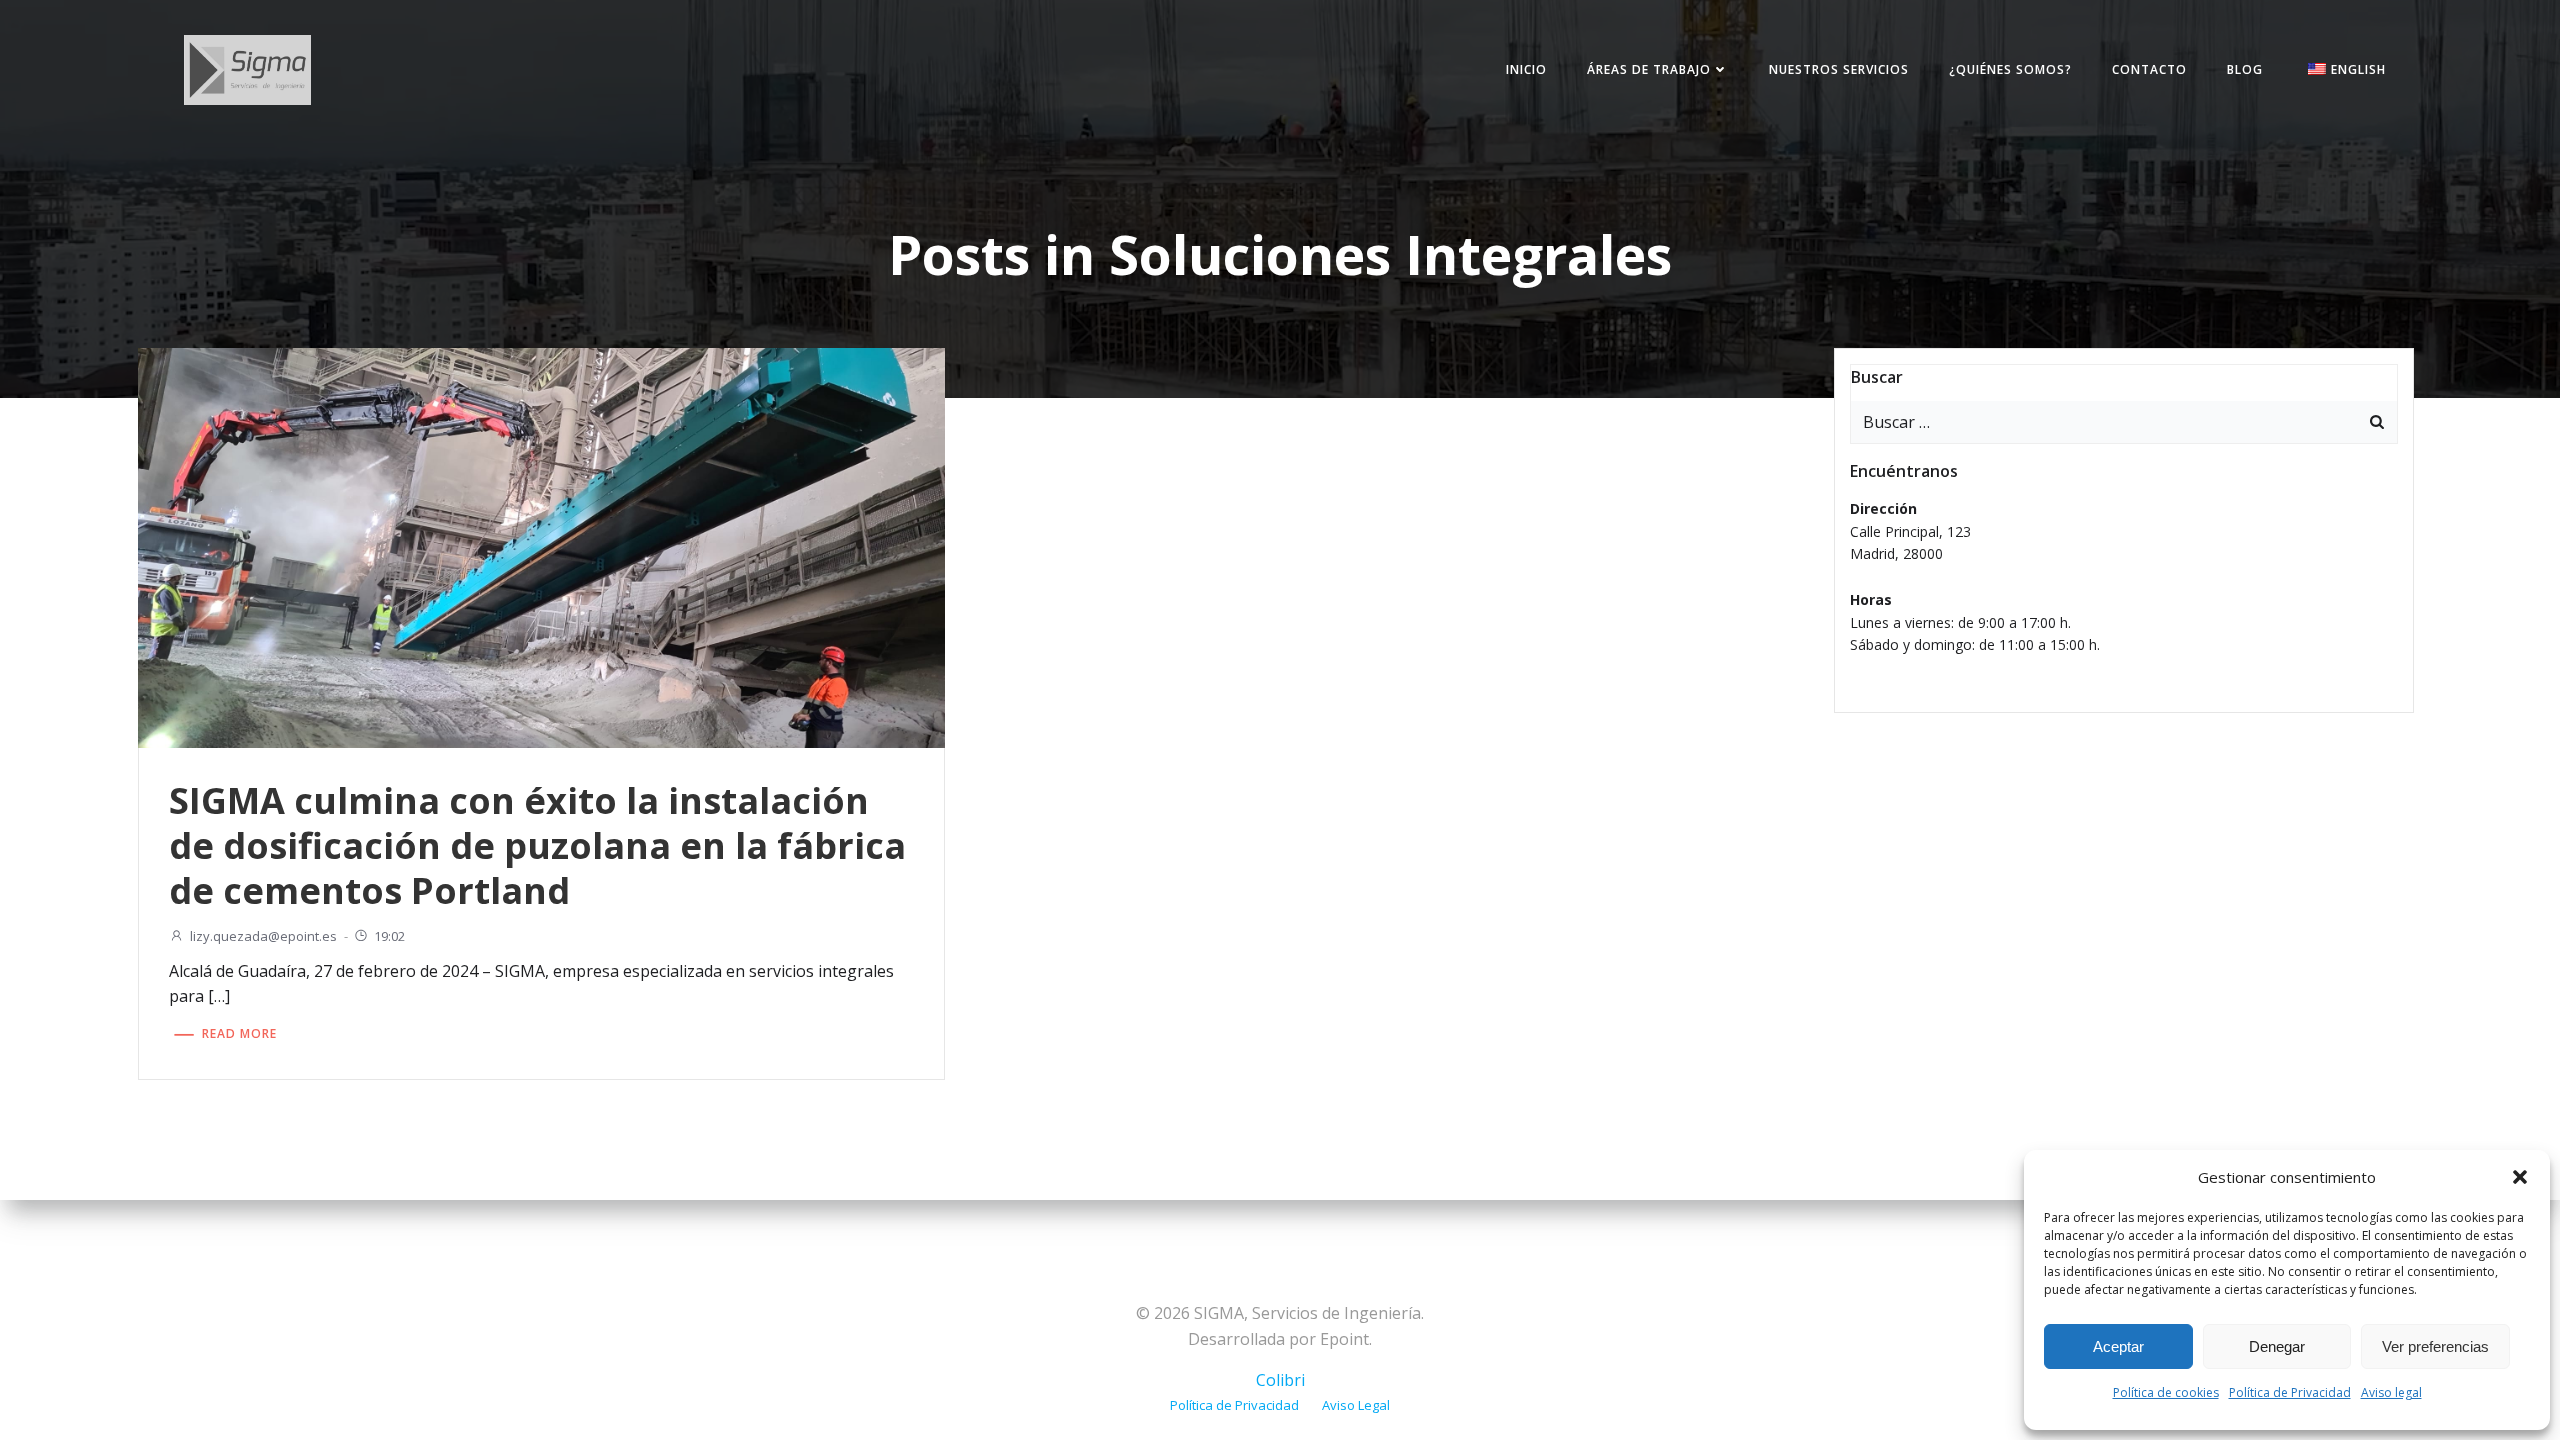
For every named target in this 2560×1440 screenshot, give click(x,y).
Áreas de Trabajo (1649, 69)
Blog (2245, 69)
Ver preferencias (2435, 1346)
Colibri (1280, 1380)
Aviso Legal (1356, 1405)
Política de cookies (2166, 1392)
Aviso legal (2391, 1392)
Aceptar (2118, 1346)
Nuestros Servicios (1839, 69)
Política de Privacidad (2290, 1392)
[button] (2520, 1177)
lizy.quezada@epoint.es (263, 936)
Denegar (2277, 1346)
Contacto (2149, 69)
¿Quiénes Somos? (2010, 69)
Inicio (1526, 69)
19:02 (389, 936)
